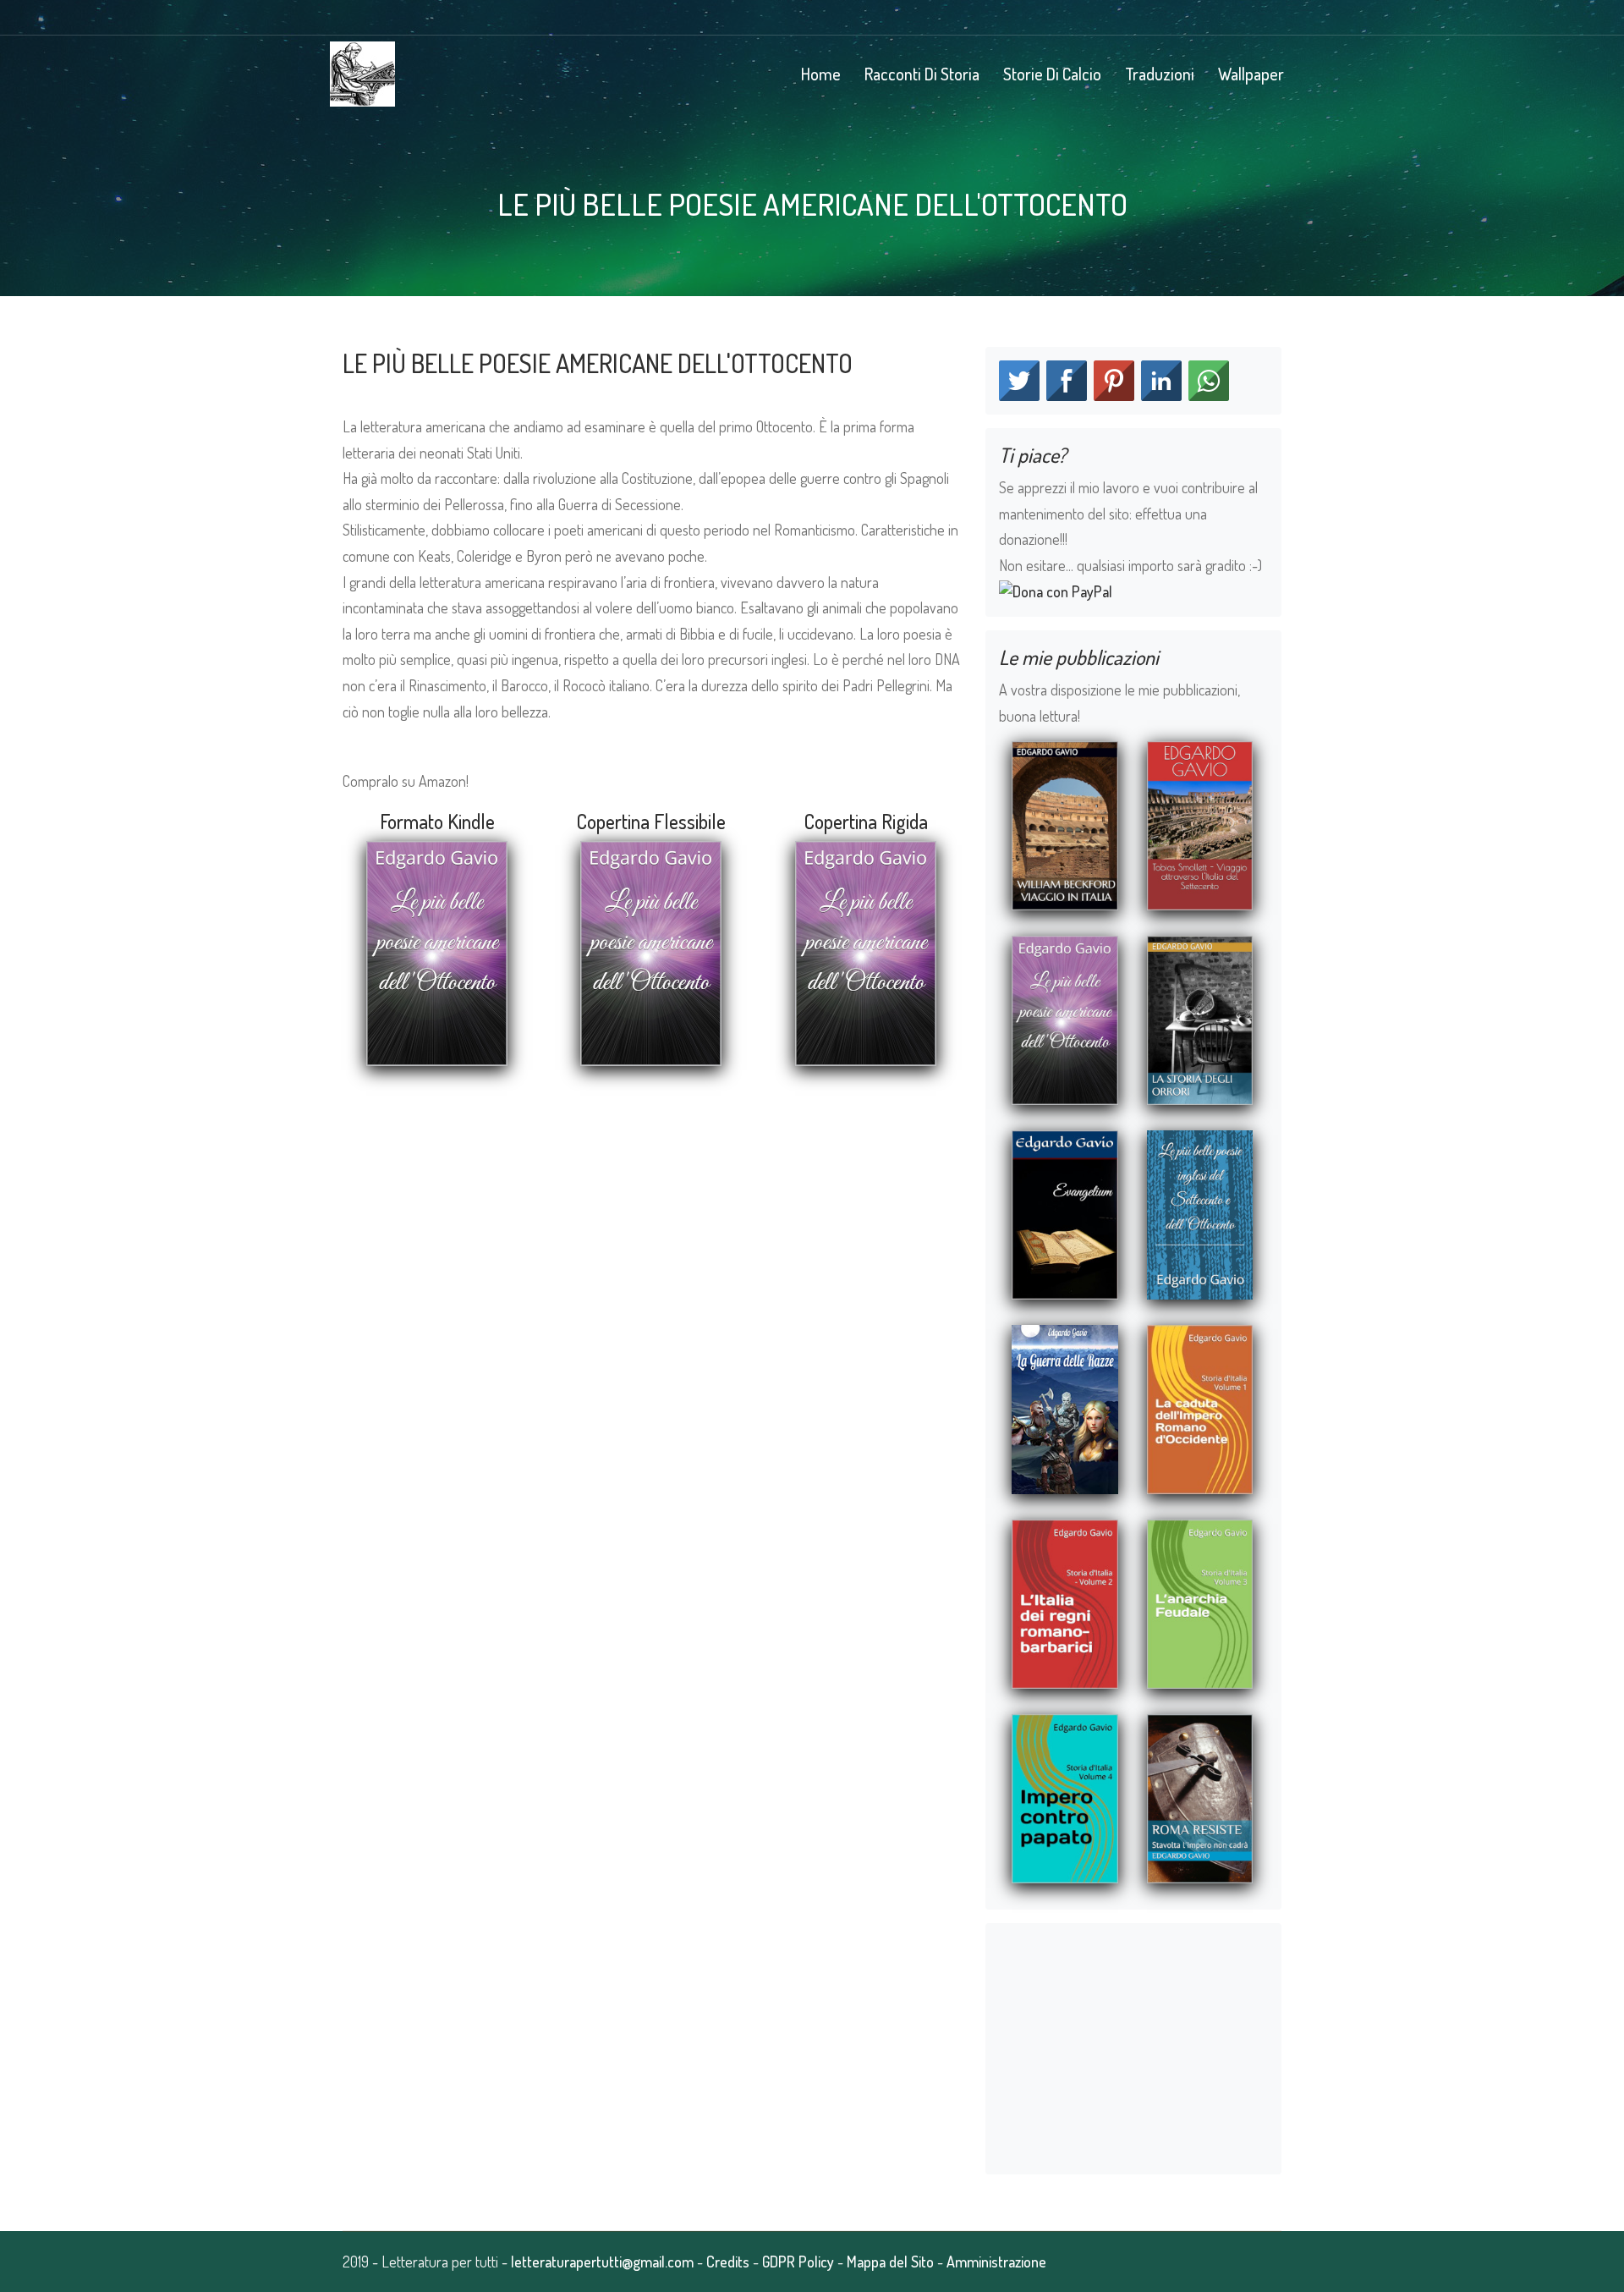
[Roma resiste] (1200, 1796)
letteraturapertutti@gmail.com (602, 2262)
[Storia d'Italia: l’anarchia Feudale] (1200, 1602)
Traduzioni (1160, 74)
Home (821, 74)
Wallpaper (1251, 74)
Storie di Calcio (1052, 74)
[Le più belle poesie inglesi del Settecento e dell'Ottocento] (1200, 1212)
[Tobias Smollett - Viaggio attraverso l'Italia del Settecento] (1200, 823)
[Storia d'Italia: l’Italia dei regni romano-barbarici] (1065, 1602)
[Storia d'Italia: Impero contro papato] (1065, 1796)
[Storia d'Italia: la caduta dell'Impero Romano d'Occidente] (1200, 1407)
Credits (728, 2262)
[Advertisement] (651, 1215)
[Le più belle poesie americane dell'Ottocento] (1065, 1018)
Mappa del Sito (890, 2262)
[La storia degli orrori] (1200, 1018)
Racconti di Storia (922, 74)
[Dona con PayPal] (1056, 590)
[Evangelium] (1065, 1212)
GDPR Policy (798, 2262)
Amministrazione (996, 2262)
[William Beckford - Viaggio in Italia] (1065, 823)
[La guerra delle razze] (1065, 1407)
